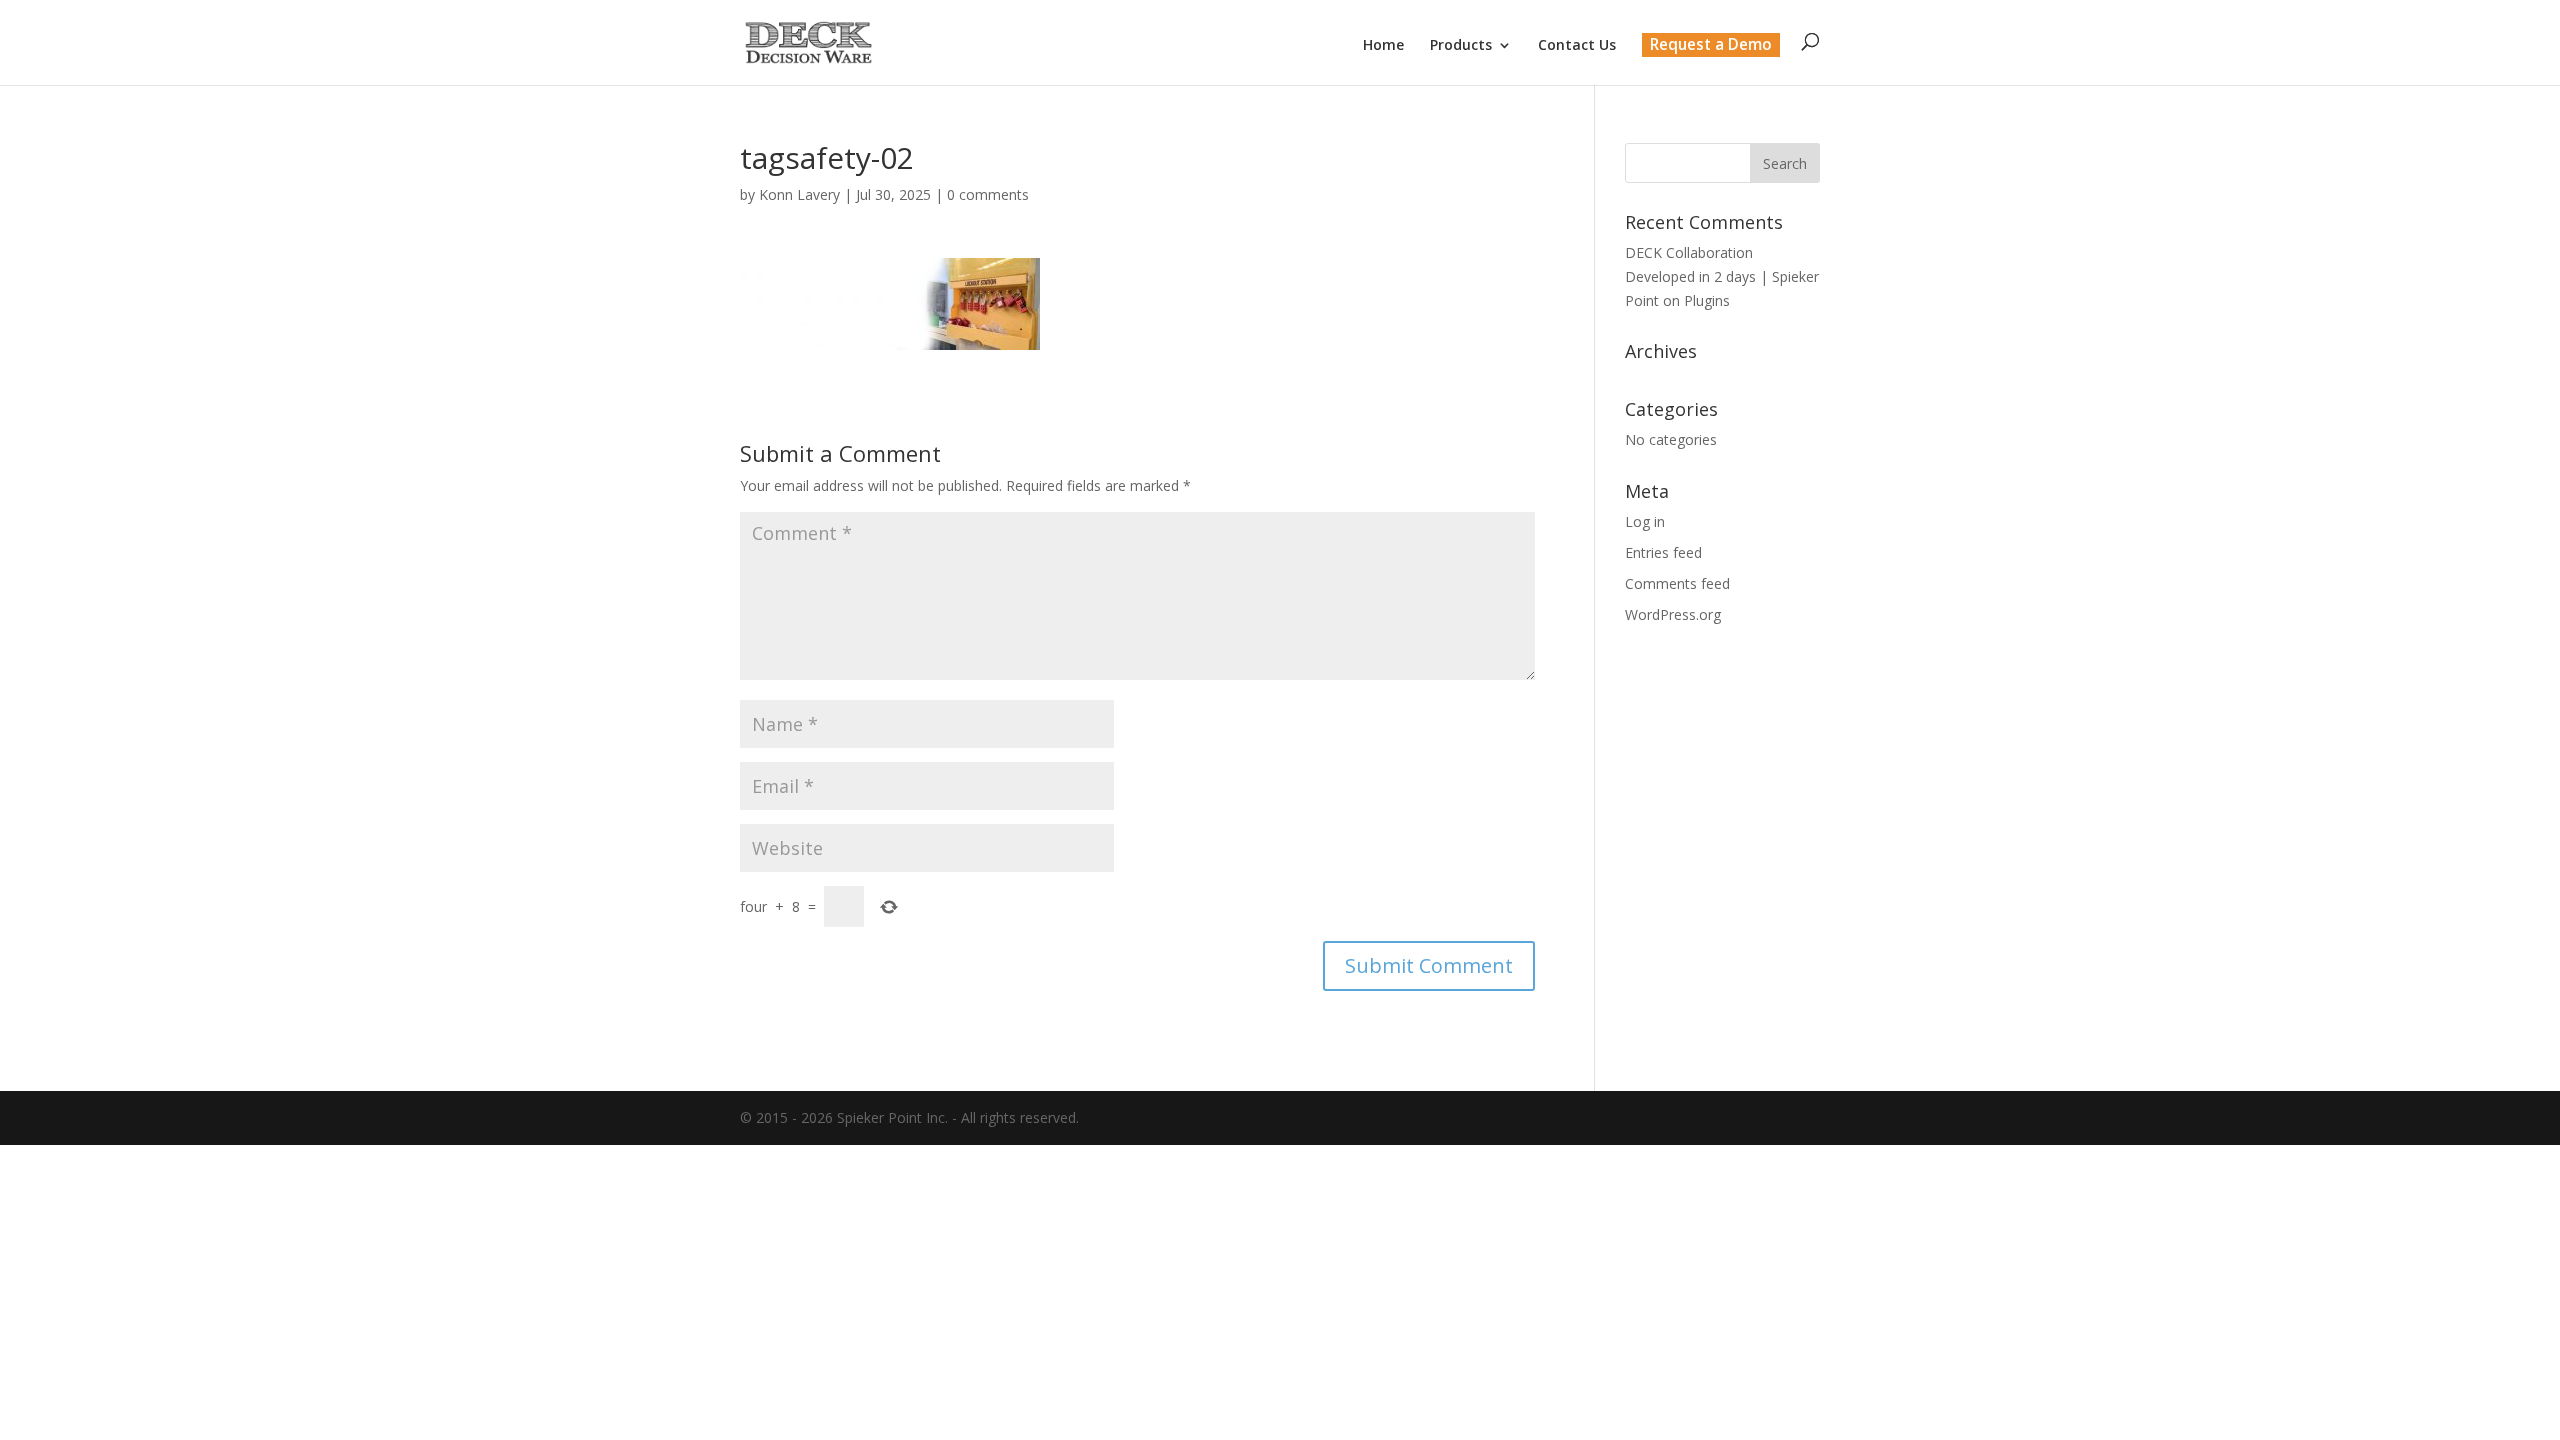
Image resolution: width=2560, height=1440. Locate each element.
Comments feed (1677, 583)
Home (1383, 46)
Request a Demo (1711, 44)
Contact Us (1577, 46)
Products (1461, 46)
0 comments (988, 194)
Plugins (1707, 300)
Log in (1645, 521)
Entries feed (1663, 552)
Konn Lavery (799, 194)
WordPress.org (1673, 614)
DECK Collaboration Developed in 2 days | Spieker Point (1722, 276)
